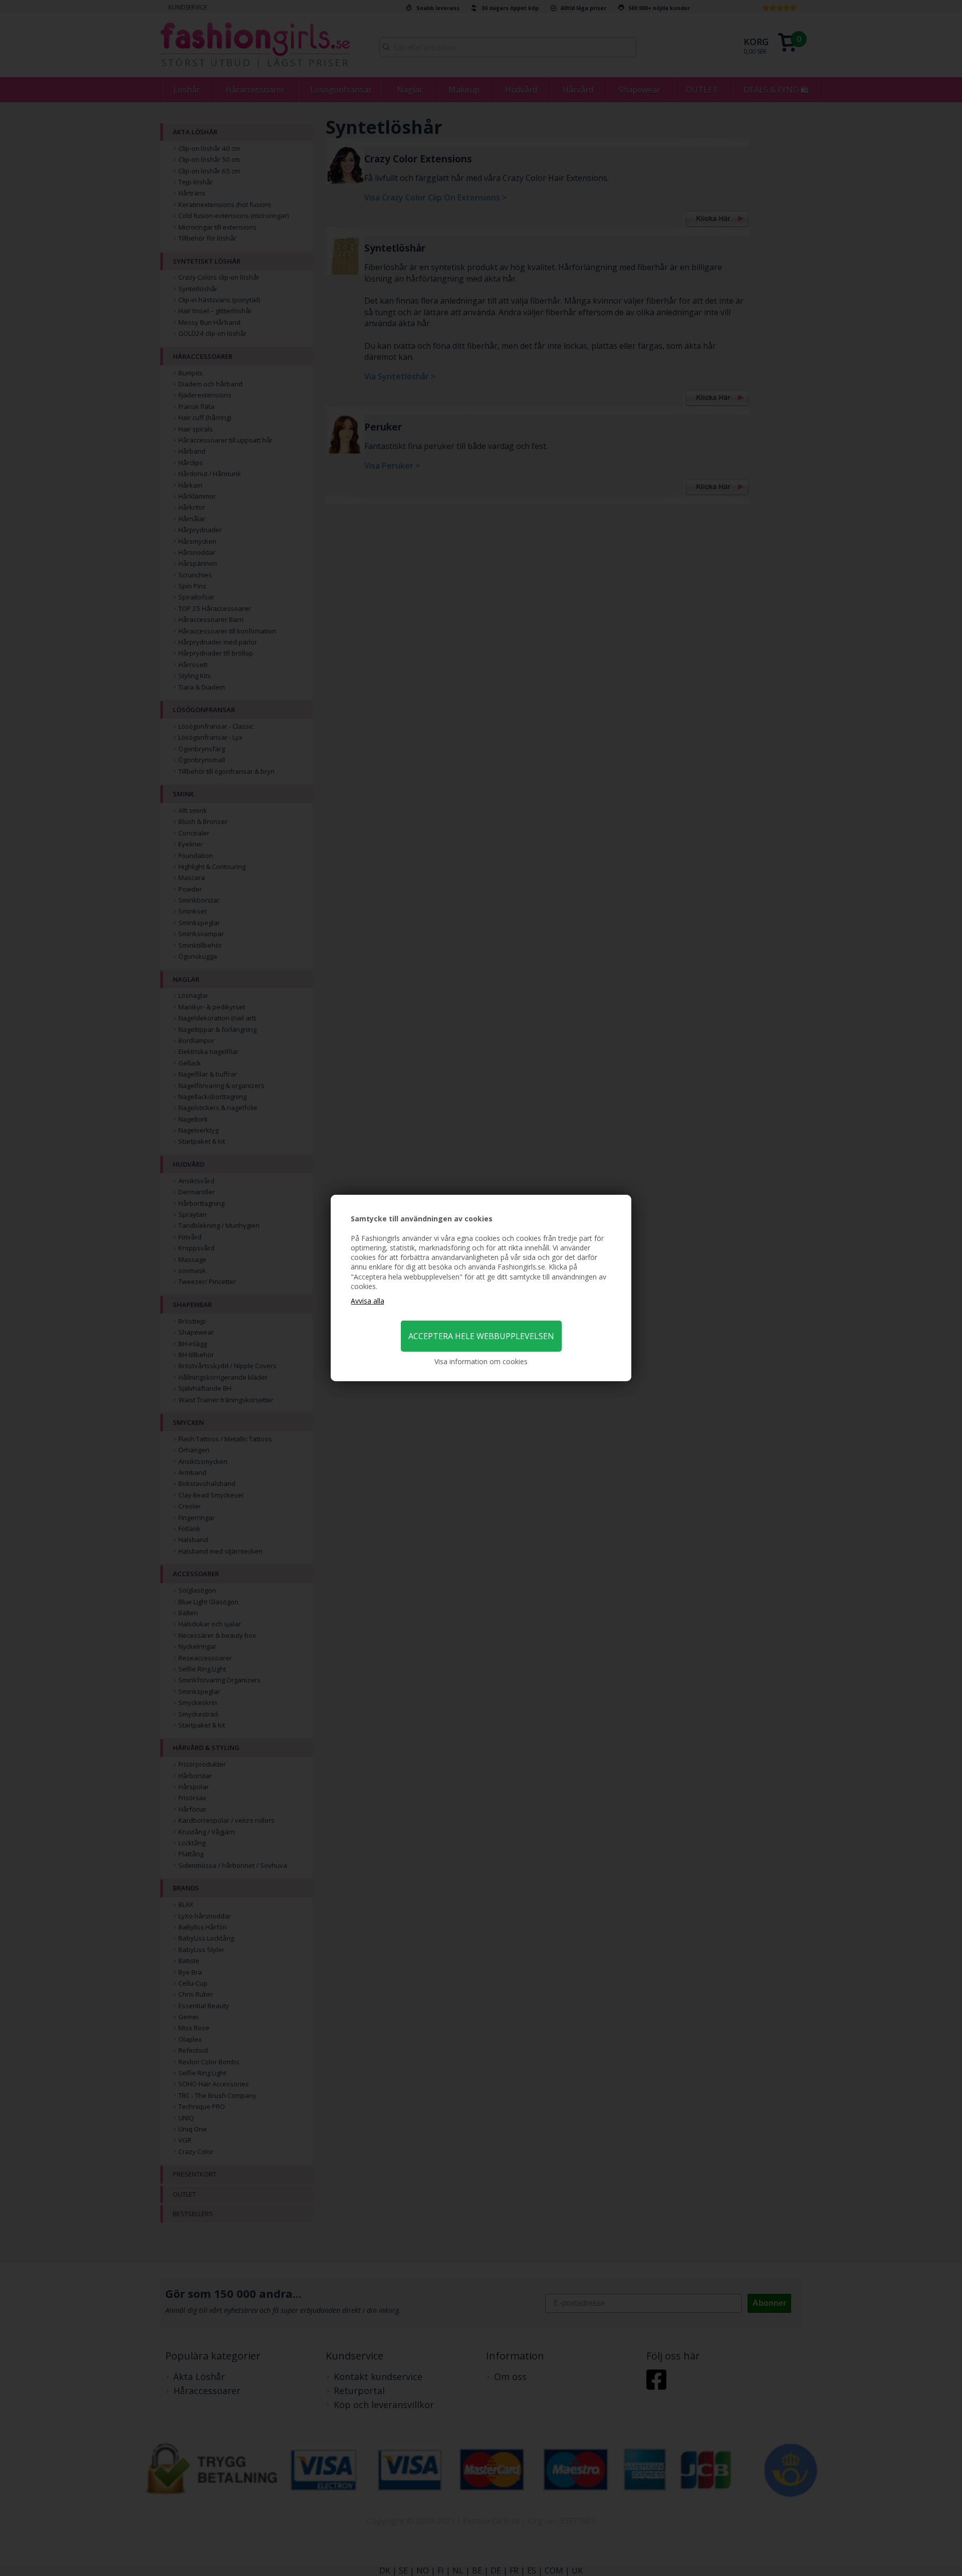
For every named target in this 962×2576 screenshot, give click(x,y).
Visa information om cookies (481, 1361)
